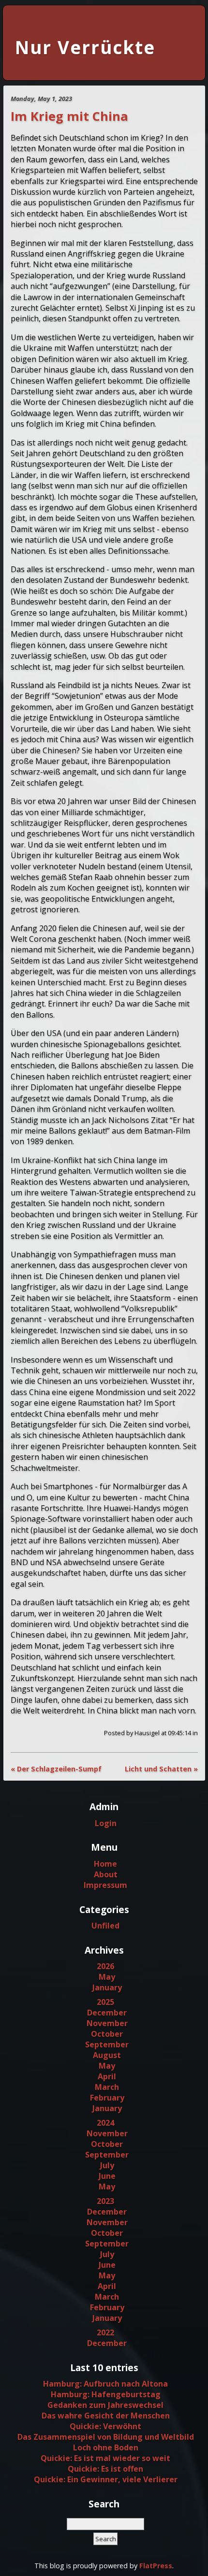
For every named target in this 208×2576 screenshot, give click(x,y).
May (107, 1977)
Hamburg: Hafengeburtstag (106, 2394)
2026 (105, 1966)
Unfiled (105, 1926)
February (107, 2098)
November (107, 2023)
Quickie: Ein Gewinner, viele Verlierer (106, 2479)
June (107, 2176)
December (107, 2013)
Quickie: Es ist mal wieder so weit (105, 2458)
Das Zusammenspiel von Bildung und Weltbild (106, 2437)
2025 (105, 2002)
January (107, 1987)
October (107, 2034)
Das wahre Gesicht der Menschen (106, 2416)
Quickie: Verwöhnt (105, 2426)
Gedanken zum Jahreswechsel (105, 2405)
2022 (105, 2332)
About (106, 1874)
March (107, 2087)
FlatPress (156, 2566)
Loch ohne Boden (106, 2447)
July (107, 2165)
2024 (105, 2123)
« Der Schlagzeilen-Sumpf (56, 1769)
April (107, 2076)
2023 (105, 2201)
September (107, 2044)
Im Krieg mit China (69, 116)
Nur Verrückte (85, 47)
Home (105, 1864)
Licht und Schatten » (161, 1769)
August (107, 2055)
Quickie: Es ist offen (105, 2469)
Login (106, 1823)
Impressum (105, 1885)
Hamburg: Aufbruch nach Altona (105, 2384)
